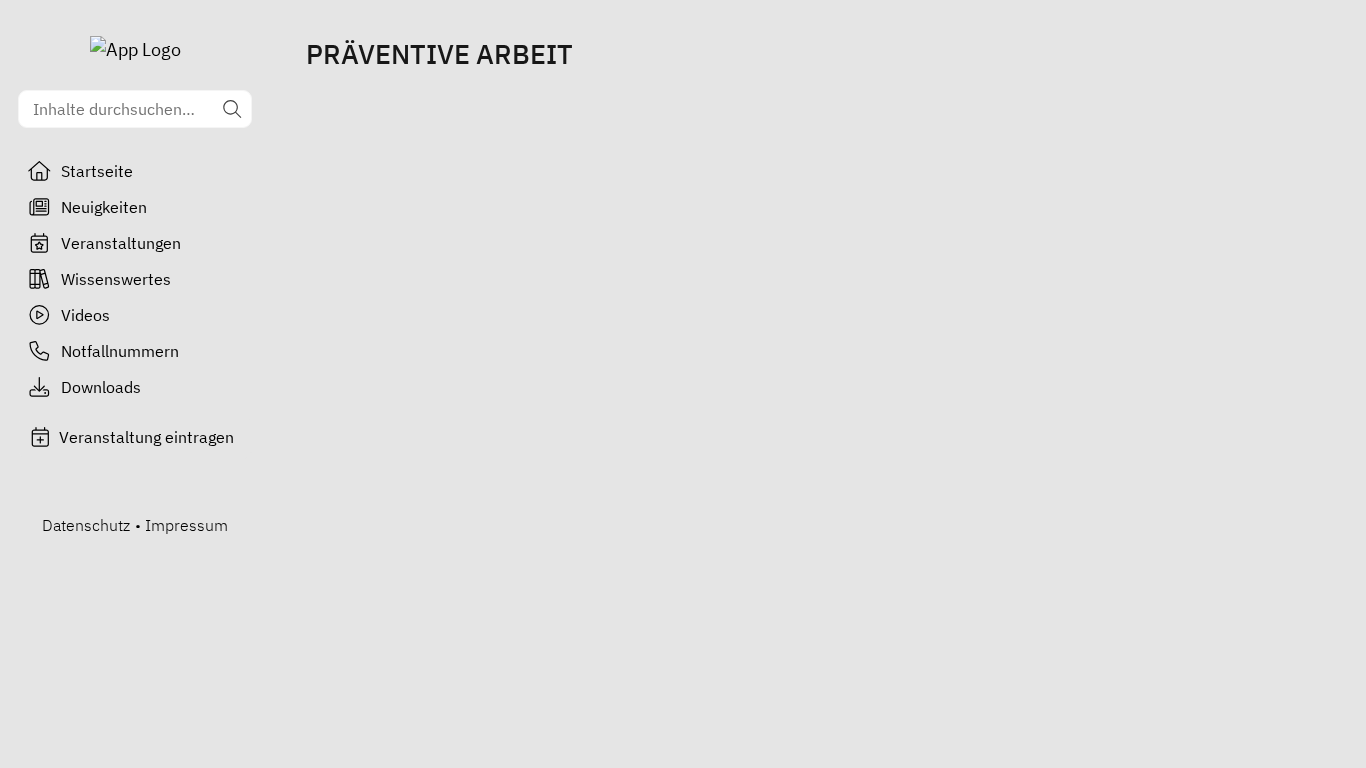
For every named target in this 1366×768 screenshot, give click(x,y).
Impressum (186, 525)
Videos (85, 315)
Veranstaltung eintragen (146, 437)
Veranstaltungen (121, 243)
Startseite (97, 171)
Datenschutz (86, 525)
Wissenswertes (116, 279)
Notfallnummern (120, 351)
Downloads (101, 387)
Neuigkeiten (104, 207)
